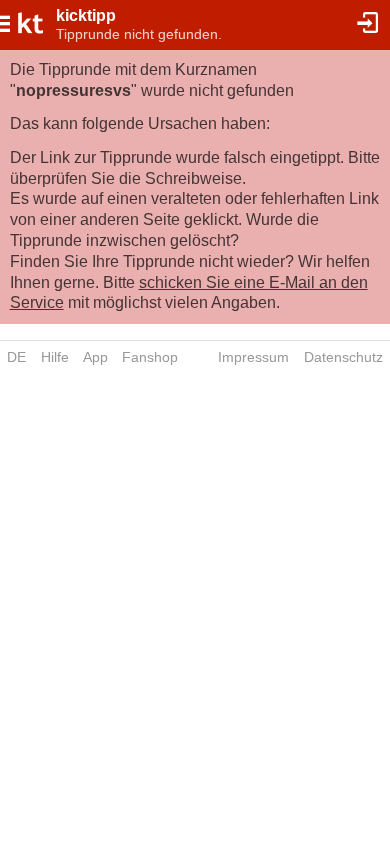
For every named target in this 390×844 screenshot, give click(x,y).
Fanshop (150, 357)
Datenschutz (343, 357)
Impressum (253, 357)
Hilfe (55, 357)
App (95, 357)
